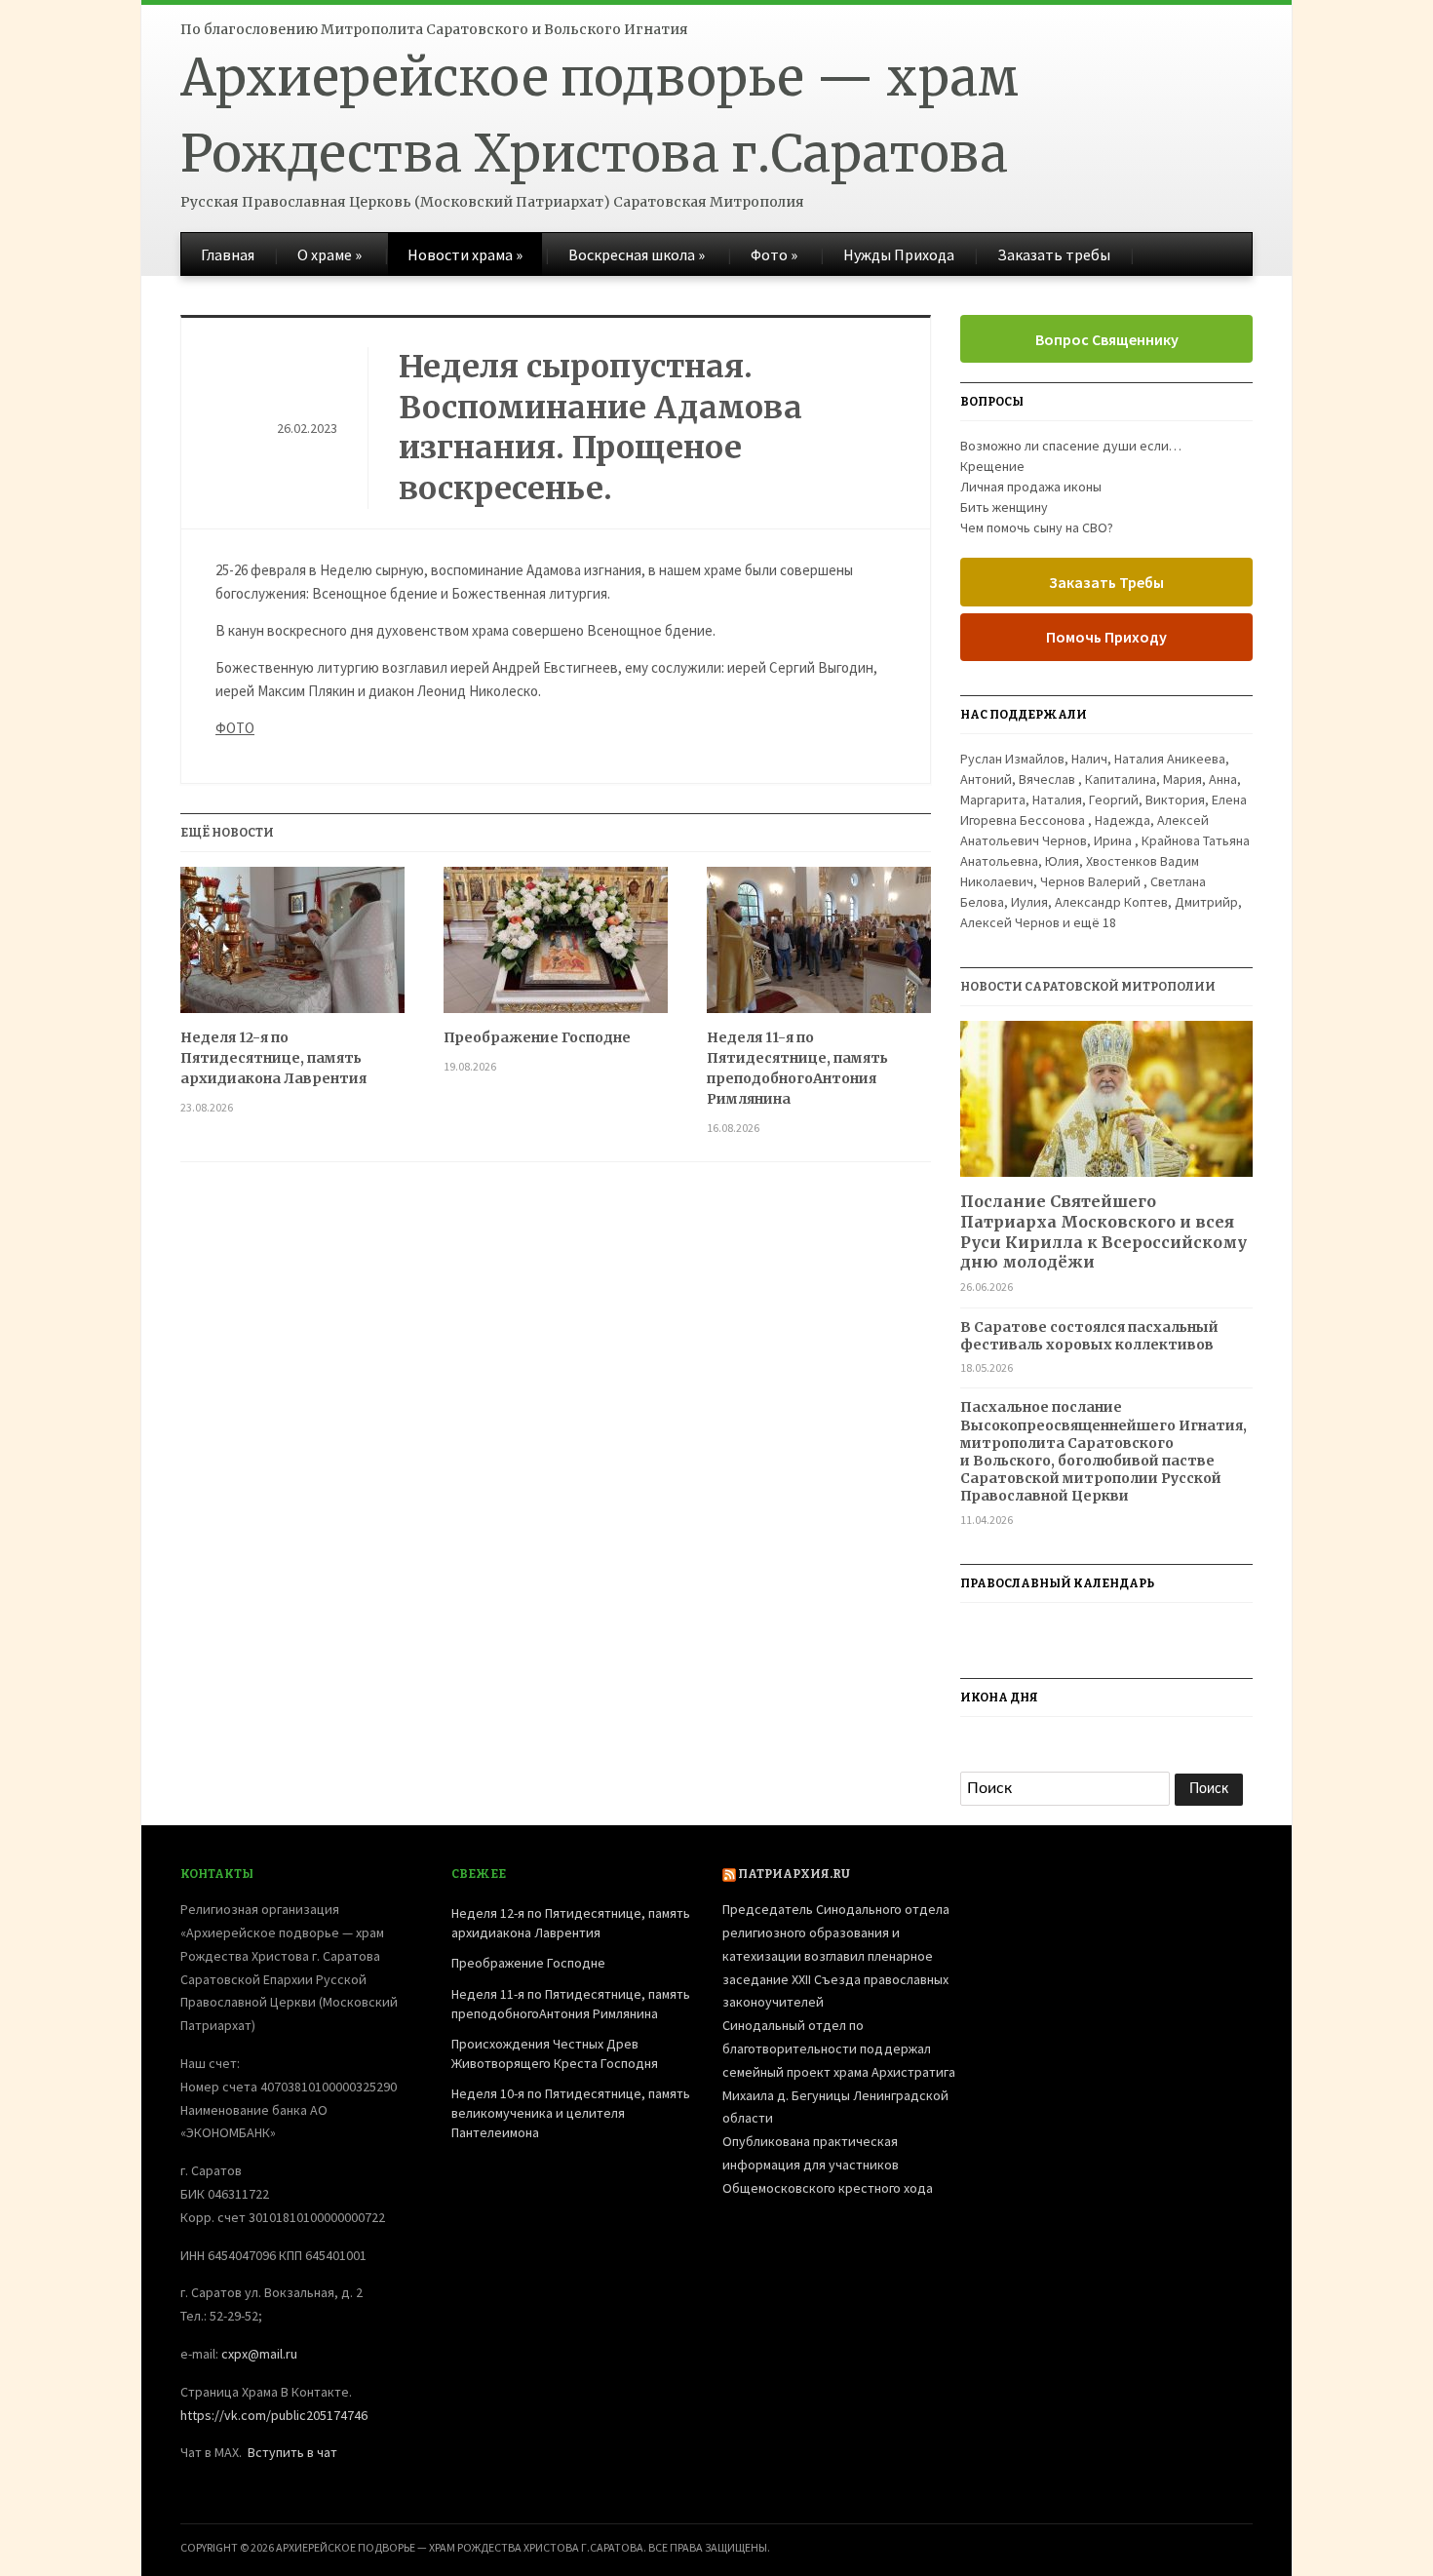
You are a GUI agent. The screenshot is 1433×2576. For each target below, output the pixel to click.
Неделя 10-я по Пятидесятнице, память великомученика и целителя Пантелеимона (571, 2112)
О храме (329, 254)
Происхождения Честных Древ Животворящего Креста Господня (555, 2053)
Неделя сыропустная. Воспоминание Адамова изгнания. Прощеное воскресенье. (600, 428)
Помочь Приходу (1106, 637)
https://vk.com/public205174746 (274, 2415)
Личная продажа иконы (1031, 487)
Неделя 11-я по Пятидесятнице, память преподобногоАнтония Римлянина (797, 1068)
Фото (774, 254)
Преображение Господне (537, 1037)
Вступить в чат (292, 2452)
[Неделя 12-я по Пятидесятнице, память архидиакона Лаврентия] (292, 947)
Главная (228, 254)
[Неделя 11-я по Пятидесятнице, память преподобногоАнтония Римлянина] (819, 947)
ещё (1095, 922)
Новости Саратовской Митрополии (1088, 987)
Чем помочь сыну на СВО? (1037, 527)
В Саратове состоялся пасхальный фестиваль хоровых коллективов (1089, 1336)
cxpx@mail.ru (259, 2354)
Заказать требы (1054, 254)
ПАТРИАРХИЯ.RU (794, 1874)
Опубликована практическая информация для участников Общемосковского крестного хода (828, 2165)
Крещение (992, 466)
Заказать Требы (1106, 582)
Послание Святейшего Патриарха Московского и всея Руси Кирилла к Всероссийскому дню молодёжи (1104, 1231)
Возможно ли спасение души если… (1071, 446)
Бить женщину (1004, 507)
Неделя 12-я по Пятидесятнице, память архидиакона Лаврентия (273, 1058)
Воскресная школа (637, 254)
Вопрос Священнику (1107, 339)
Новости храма (465, 254)
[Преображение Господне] (556, 947)
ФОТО (235, 728)
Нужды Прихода (899, 254)
